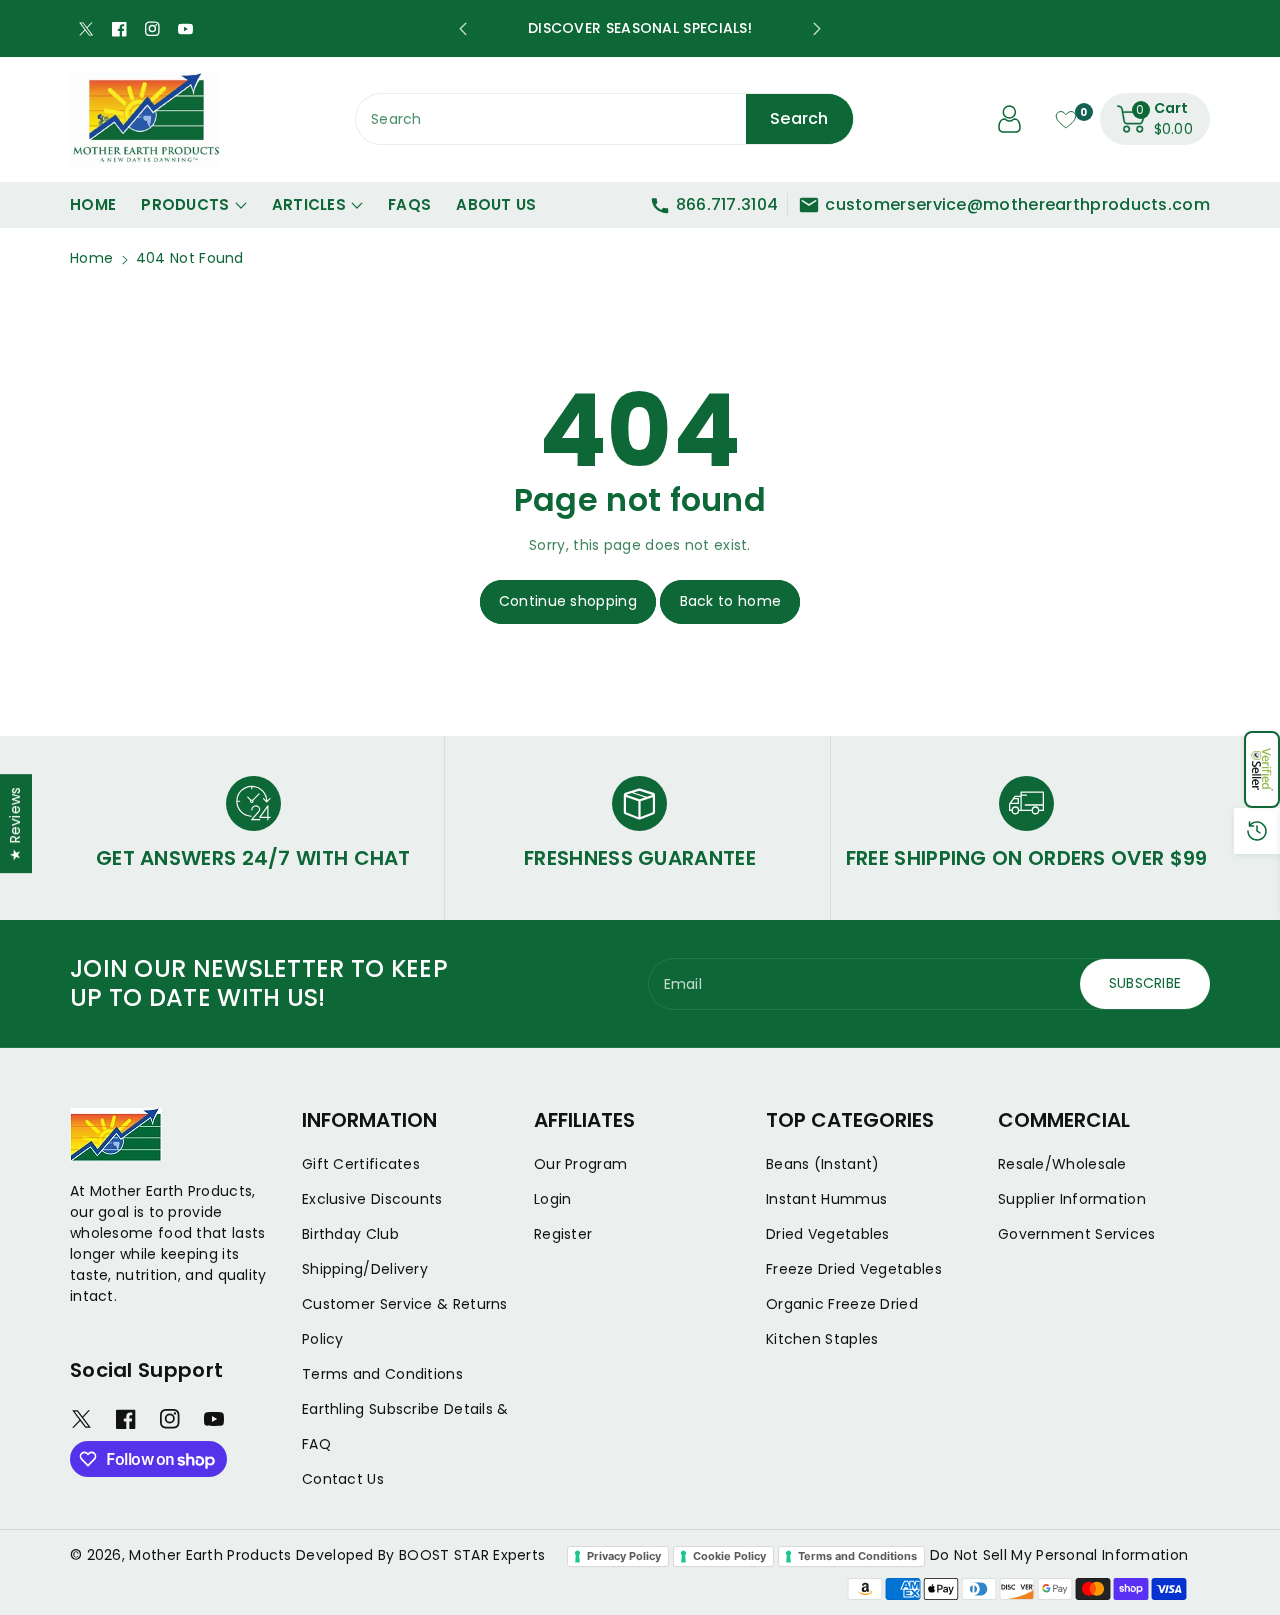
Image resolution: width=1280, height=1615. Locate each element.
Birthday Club (350, 1234)
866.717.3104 (727, 204)
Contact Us (343, 1479)
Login (553, 1199)
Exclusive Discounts (372, 1199)
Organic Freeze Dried (842, 1304)
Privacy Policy (624, 1556)
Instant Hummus (826, 1199)
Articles (309, 204)
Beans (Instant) (823, 1164)
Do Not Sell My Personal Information (1059, 1555)
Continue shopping (568, 601)
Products (185, 204)
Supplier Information (1072, 1199)
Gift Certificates (361, 1164)
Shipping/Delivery (365, 1269)
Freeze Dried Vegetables (854, 1269)
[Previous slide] (463, 29)
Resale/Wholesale (1062, 1164)
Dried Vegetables (828, 1234)
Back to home (731, 601)
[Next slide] (817, 29)
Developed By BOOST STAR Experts (420, 1555)
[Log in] (1010, 119)
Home (91, 258)
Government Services (1077, 1234)
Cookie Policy (729, 1556)
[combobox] (604, 119)
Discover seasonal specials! (640, 28)
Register (563, 1234)
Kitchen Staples (822, 1339)
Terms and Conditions (382, 1374)
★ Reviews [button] (15, 823)
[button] (1262, 769)
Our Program (580, 1164)
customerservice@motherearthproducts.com (1017, 204)
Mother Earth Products (210, 1555)
